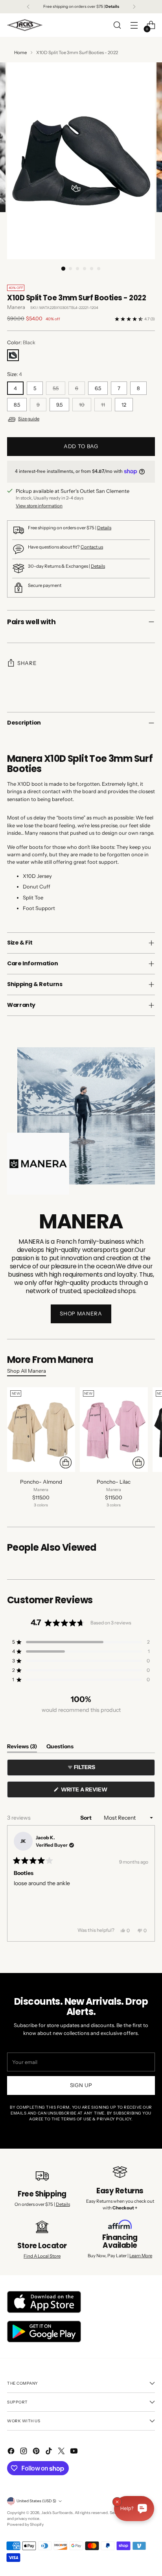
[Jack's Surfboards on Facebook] (12, 2452)
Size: (15, 374)
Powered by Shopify (25, 2524)
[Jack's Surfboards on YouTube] (75, 2452)
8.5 (17, 405)
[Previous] (28, 7)
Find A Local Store (42, 2256)
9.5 (59, 405)
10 (82, 405)
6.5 (98, 388)
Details (104, 528)
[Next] (134, 7)
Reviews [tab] (22, 1748)
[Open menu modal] (134, 25)
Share (27, 663)
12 (124, 405)
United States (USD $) (36, 2501)
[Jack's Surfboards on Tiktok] (50, 2452)
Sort (87, 1818)
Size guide (29, 419)
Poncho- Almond (41, 1482)
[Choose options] (66, 1462)
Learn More (141, 2256)
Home (20, 53)
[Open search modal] (117, 25)
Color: (21, 342)
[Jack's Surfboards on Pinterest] (37, 2452)
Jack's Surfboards (57, 2513)
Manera (16, 307)
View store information (39, 506)
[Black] (13, 355)
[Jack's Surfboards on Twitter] (62, 2452)
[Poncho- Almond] (41, 1430)
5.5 (56, 388)
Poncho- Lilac (114, 1482)
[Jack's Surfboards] (25, 25)
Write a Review (97, 1792)
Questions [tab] (60, 1748)
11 (103, 405)
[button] (81, 1642)
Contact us (92, 547)
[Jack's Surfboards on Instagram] (24, 2452)
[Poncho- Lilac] (114, 1430)
